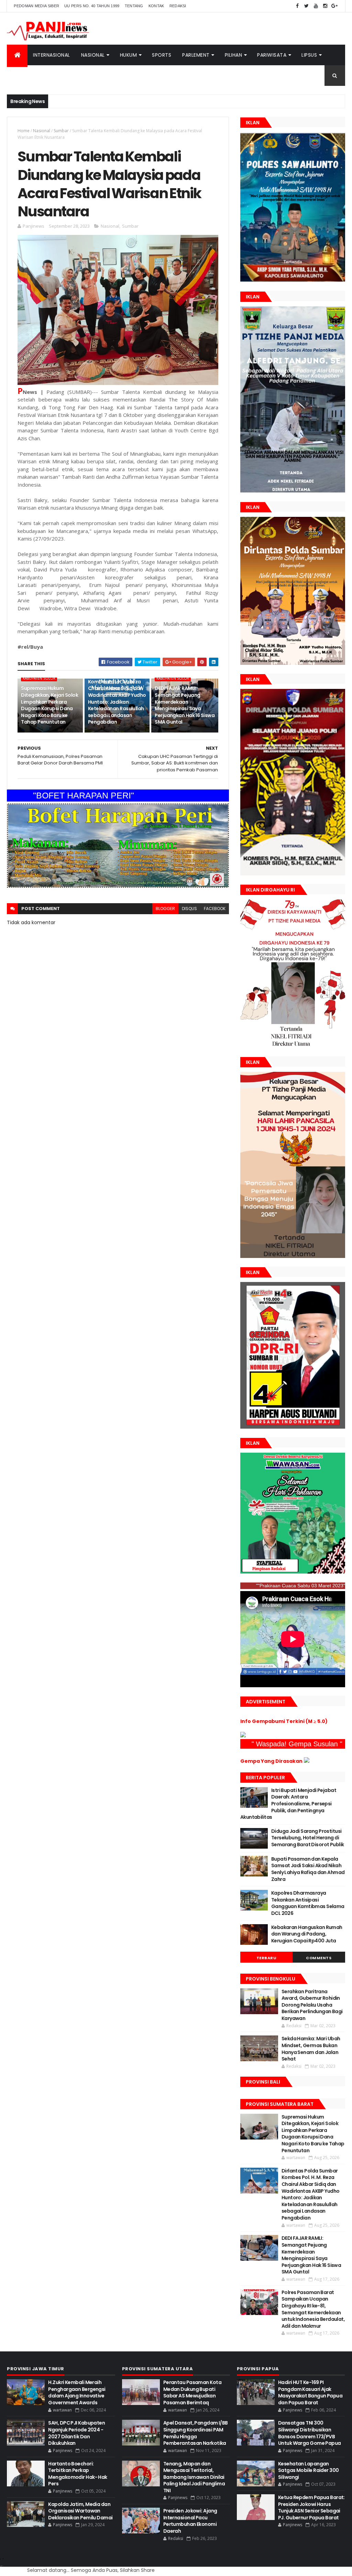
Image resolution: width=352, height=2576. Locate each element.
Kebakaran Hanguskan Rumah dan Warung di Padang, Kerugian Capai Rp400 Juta (307, 1934)
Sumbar (61, 131)
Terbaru (267, 1958)
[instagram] (325, 6)
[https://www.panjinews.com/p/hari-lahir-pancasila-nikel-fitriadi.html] (293, 1256)
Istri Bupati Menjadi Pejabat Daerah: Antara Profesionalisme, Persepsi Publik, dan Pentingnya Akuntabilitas (288, 1804)
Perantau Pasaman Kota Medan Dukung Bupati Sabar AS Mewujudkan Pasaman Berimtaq (192, 2392)
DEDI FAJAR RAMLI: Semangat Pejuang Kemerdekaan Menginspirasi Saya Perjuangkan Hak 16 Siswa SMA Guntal (185, 705)
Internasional (52, 55)
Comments (319, 1958)
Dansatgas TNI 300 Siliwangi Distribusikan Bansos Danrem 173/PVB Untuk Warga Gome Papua (310, 2433)
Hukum (129, 55)
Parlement (196, 55)
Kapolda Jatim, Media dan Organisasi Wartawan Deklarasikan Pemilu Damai (80, 2511)
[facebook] (297, 6)
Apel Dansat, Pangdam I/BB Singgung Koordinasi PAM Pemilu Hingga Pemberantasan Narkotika (196, 2433)
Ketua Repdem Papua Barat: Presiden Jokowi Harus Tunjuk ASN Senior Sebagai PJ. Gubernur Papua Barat (311, 2507)
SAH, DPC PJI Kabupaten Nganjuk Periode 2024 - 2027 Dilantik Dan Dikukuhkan (76, 2433)
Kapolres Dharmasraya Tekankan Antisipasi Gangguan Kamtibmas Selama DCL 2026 (308, 1903)
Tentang (134, 6)
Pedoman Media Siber (36, 6)
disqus (189, 909)
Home (24, 131)
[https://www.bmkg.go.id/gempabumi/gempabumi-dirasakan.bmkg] (307, 1761)
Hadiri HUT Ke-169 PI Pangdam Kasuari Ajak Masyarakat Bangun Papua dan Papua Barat (310, 2392)
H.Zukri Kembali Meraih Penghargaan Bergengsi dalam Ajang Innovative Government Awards (77, 2392)
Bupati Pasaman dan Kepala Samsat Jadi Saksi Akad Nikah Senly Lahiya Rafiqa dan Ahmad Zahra (308, 1869)
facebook (215, 909)
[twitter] (307, 6)
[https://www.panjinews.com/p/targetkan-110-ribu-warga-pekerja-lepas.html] (293, 1427)
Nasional (93, 55)
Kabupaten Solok (39, 678)
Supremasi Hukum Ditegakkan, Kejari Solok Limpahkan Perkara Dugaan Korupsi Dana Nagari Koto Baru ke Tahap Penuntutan (49, 705)
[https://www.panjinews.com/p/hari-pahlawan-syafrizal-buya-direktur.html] (293, 1572)
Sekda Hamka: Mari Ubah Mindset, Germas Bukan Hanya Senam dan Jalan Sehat (311, 2049)
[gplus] (334, 6)
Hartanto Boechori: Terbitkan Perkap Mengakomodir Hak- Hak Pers (78, 2474)
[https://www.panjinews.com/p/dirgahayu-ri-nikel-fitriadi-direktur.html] (293, 1046)
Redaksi (178, 6)
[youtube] (316, 6)
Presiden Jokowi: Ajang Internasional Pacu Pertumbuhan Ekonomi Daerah (190, 2521)
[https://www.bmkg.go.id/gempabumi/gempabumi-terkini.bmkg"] (243, 1736)
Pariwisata (272, 55)
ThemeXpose (2, 2566)
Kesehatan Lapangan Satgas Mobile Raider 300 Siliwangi (309, 2470)
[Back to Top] (3, 2559)
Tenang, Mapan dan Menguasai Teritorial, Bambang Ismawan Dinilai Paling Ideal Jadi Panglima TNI (194, 2477)
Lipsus (309, 55)
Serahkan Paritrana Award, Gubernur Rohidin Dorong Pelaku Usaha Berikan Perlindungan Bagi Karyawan (312, 2005)
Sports (162, 55)
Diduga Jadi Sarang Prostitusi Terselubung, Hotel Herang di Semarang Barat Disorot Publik (308, 1838)
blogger (165, 909)
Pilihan (234, 55)
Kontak (156, 6)
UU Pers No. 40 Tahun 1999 (92, 6)
